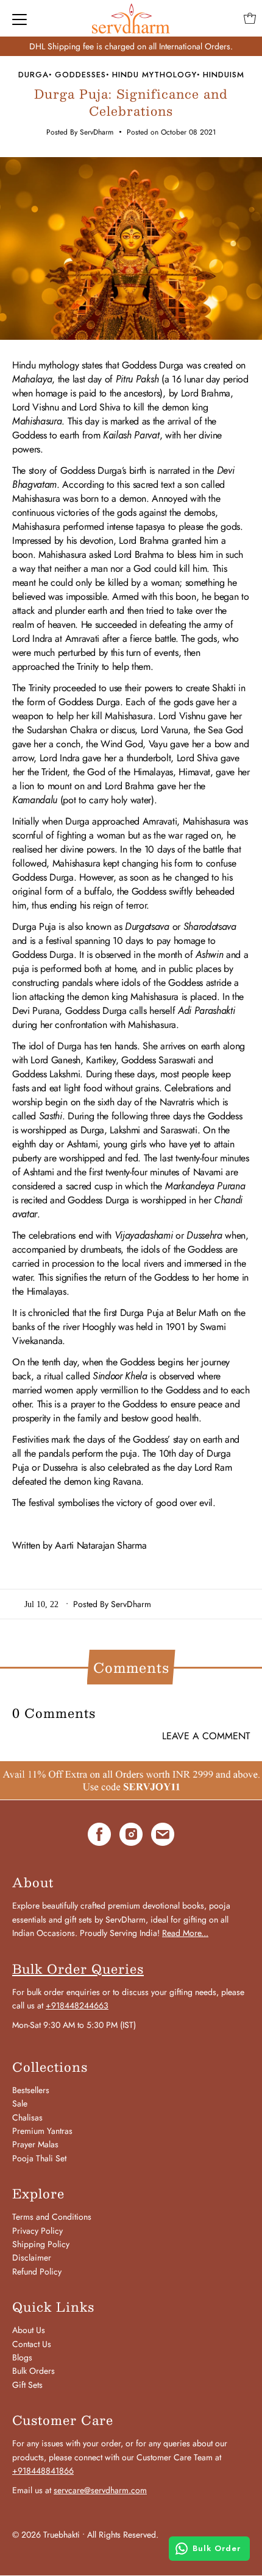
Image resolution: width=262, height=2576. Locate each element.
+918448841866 (43, 2471)
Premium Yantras (42, 2131)
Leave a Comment (206, 1736)
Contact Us (32, 2344)
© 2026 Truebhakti (46, 2535)
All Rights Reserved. (123, 2535)
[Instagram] (131, 1836)
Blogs (22, 2357)
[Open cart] (250, 18)
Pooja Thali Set (39, 2158)
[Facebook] (99, 1836)
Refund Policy (37, 2272)
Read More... (185, 1933)
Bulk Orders (34, 2371)
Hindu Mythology (154, 75)
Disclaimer (32, 2258)
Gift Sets (27, 2385)
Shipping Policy (41, 2244)
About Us (29, 2330)
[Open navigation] (19, 18)
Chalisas (27, 2117)
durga (34, 75)
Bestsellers (31, 2090)
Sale (20, 2103)
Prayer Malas (35, 2144)
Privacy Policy (37, 2231)
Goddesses (80, 75)
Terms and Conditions (52, 2217)
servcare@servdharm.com (100, 2490)
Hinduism (224, 75)
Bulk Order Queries (78, 1969)
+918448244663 (77, 2005)
